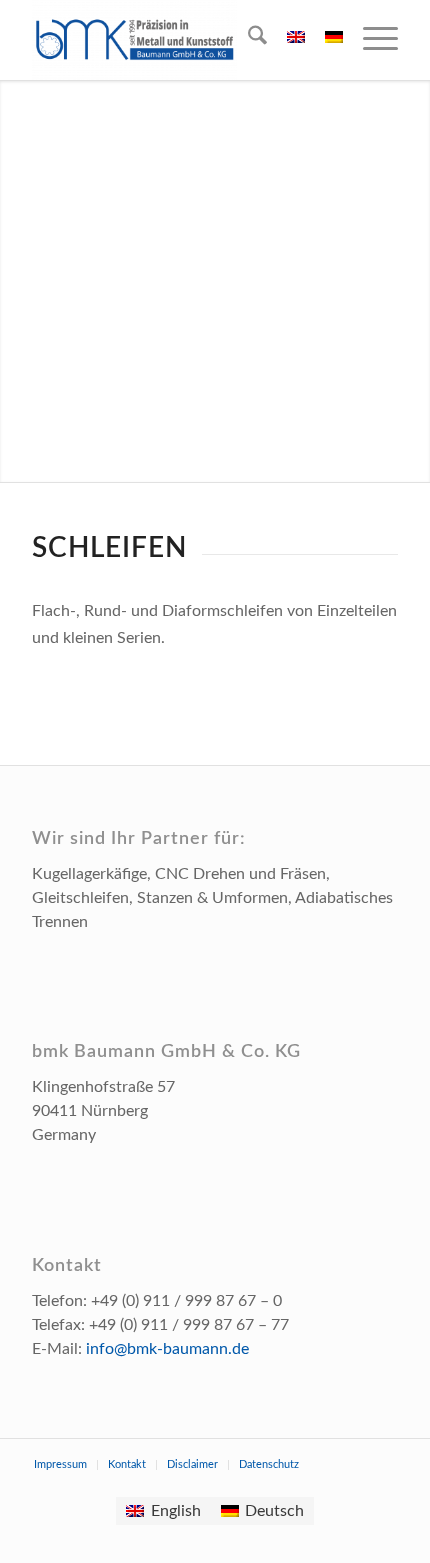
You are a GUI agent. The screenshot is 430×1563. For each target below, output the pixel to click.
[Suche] (247, 40)
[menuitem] (247, 40)
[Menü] (370, 40)
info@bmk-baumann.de (167, 1349)
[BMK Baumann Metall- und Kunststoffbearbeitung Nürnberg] (178, 40)
